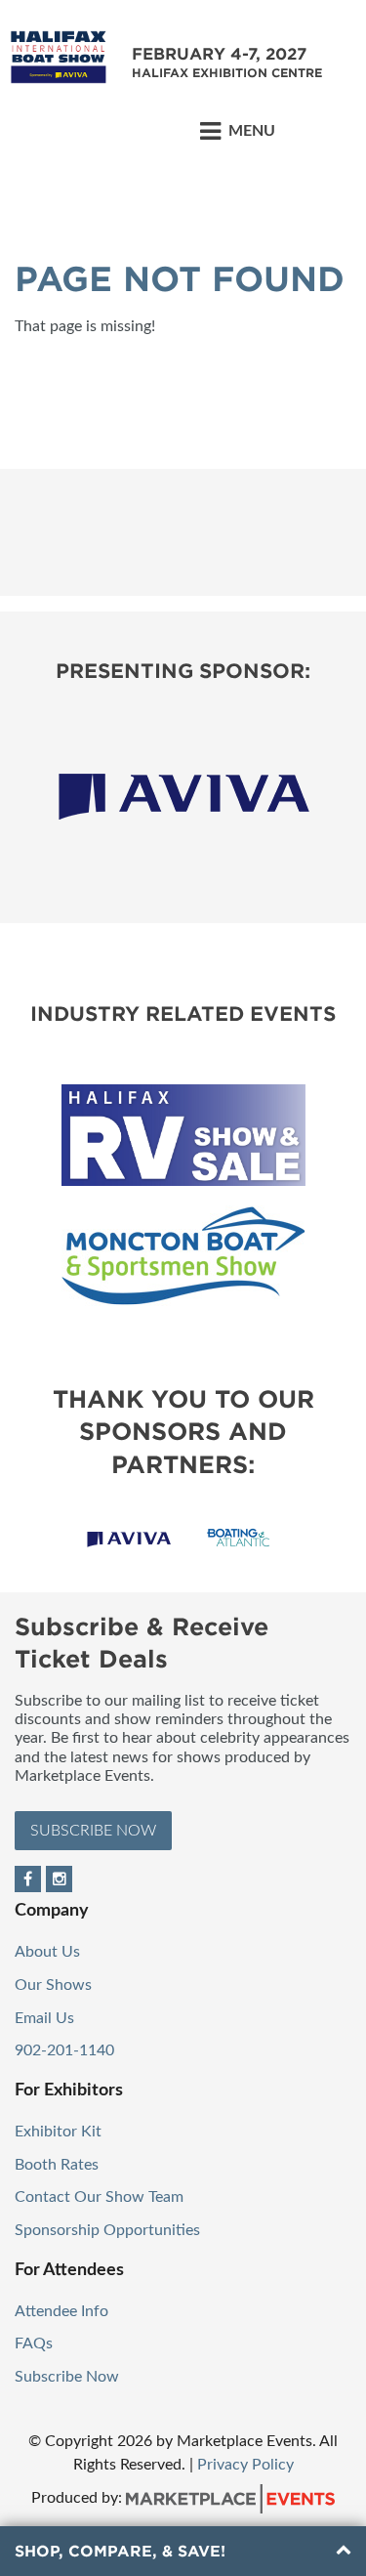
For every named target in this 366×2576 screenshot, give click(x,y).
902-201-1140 (64, 2050)
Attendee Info (61, 2311)
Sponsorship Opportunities (107, 2230)
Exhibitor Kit (58, 2132)
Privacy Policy (245, 2465)
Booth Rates (57, 2165)
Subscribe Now (93, 1831)
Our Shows (53, 1985)
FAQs (34, 2344)
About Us (47, 1952)
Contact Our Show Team (99, 2197)
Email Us (44, 2018)
